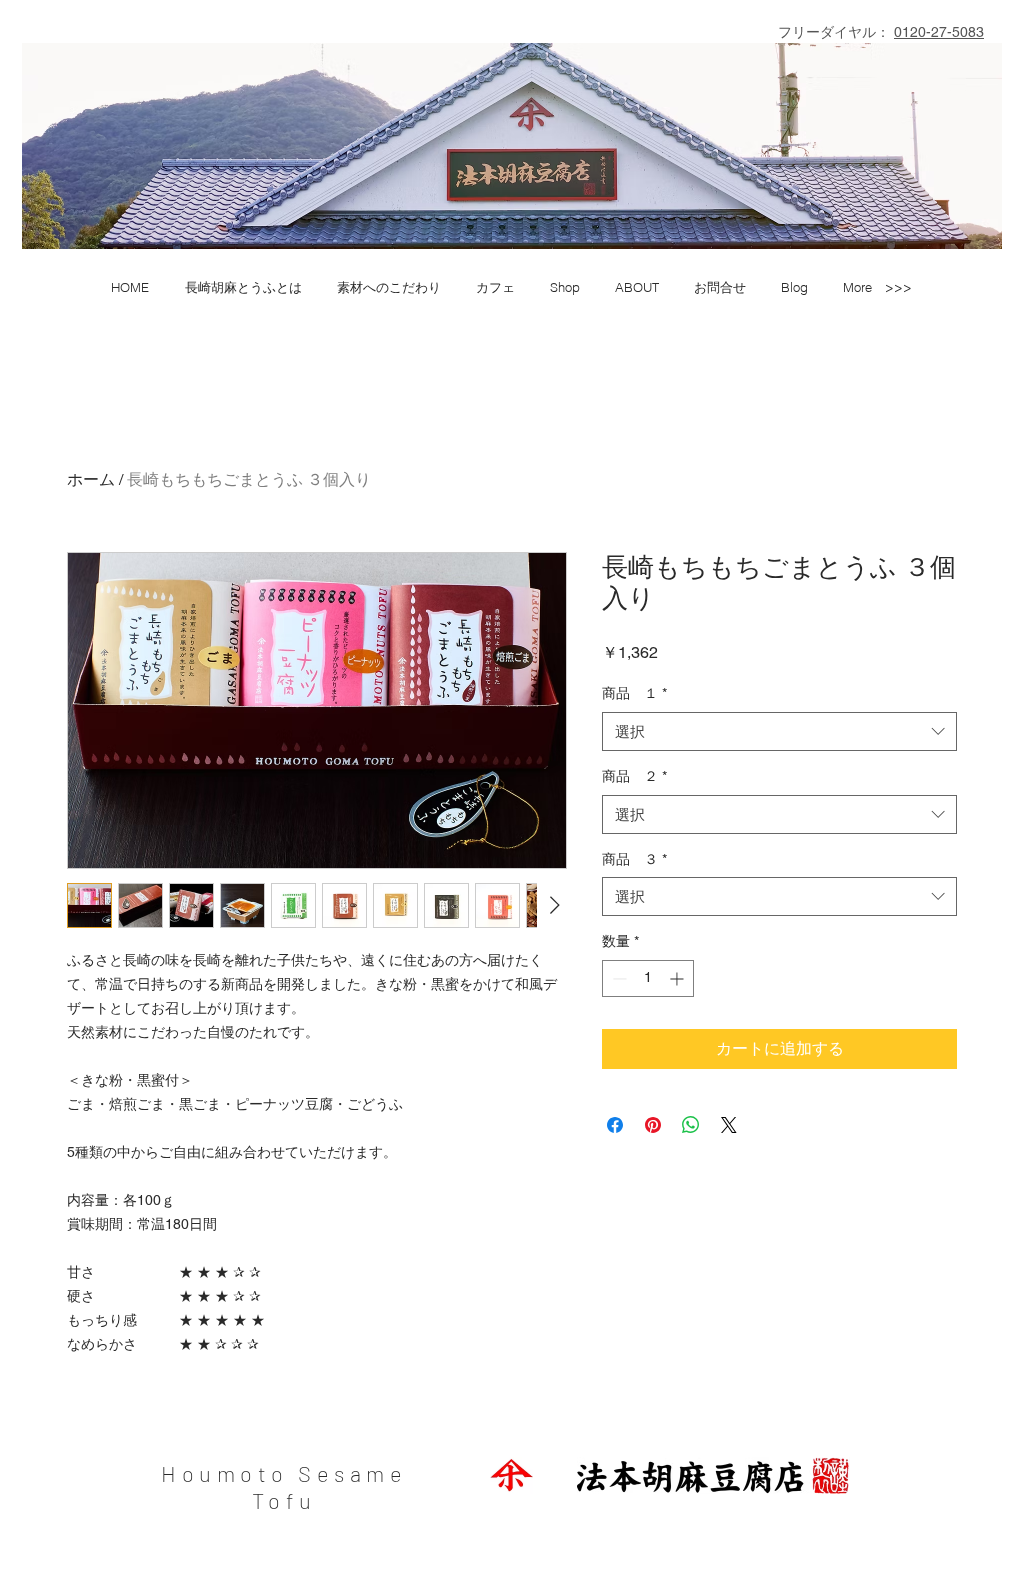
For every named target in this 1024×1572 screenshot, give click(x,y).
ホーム (91, 479)
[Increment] (678, 978)
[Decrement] (617, 978)
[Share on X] (729, 1125)
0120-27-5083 (939, 32)
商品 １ (634, 693)
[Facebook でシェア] (615, 1125)
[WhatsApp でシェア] (691, 1125)
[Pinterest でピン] (653, 1125)
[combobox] (779, 731)
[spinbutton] (648, 978)
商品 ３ (634, 859)
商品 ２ (634, 776)
